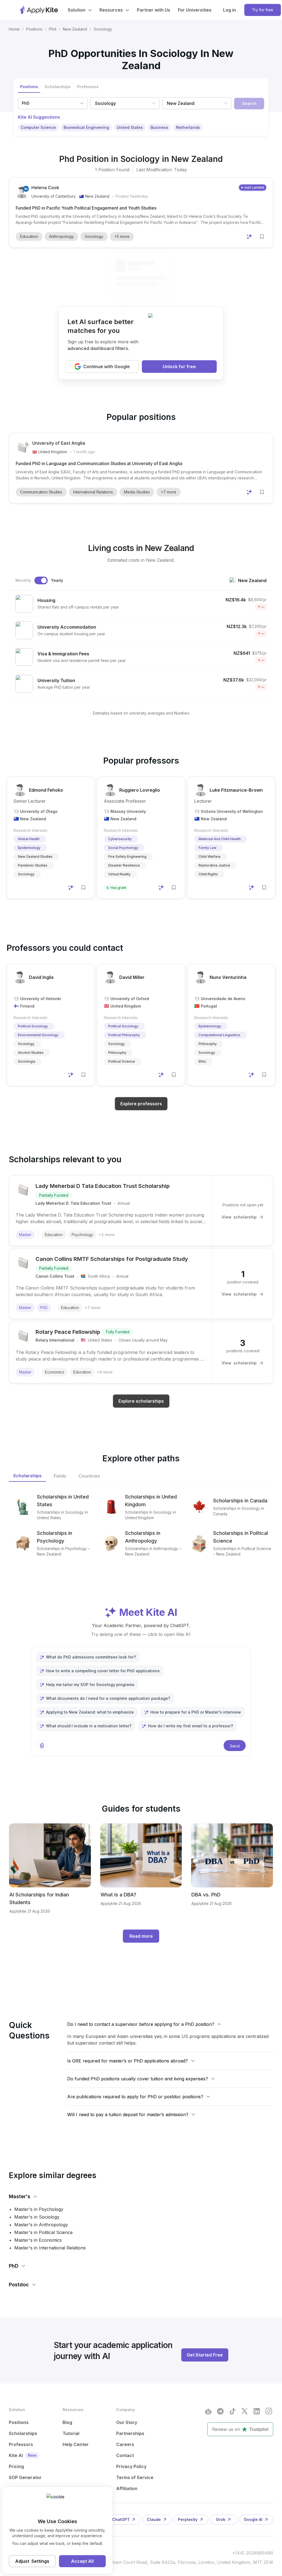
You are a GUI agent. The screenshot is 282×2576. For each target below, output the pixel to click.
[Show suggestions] (154, 103)
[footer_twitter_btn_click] (245, 2411)
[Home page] (39, 10)
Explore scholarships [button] (141, 1401)
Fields (60, 1476)
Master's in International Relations (50, 2248)
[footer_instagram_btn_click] (269, 2411)
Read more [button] (141, 1936)
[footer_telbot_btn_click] (208, 2411)
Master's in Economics (38, 2240)
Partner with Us (154, 10)
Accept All (82, 2561)
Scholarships (27, 1476)
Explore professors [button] (141, 1104)
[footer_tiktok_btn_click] (232, 2411)
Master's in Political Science (44, 2232)
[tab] (29, 87)
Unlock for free (179, 367)
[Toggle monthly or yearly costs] (41, 580)
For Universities (195, 10)
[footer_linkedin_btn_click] (257, 2411)
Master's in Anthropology (41, 2225)
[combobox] (117, 103)
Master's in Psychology (39, 2209)
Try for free (263, 10)
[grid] (141, 635)
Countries (89, 1476)
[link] (103, 29)
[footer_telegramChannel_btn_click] (220, 2411)
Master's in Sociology (37, 2217)
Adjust (32, 2561)
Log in (230, 10)
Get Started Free (205, 2355)
